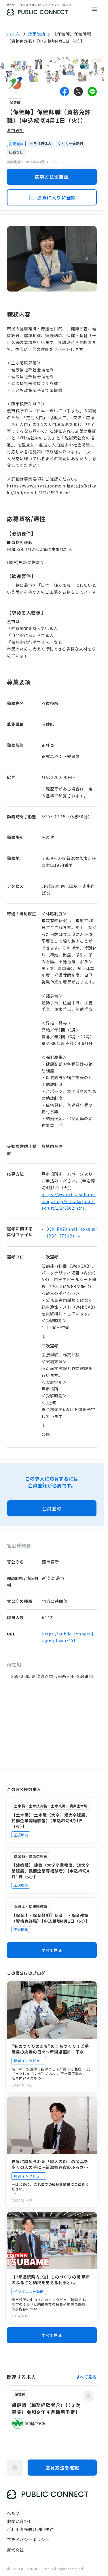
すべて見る (52, 1950)
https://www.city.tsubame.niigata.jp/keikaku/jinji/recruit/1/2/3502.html (69, 1201)
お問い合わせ (20, 2521)
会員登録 (52, 1508)
